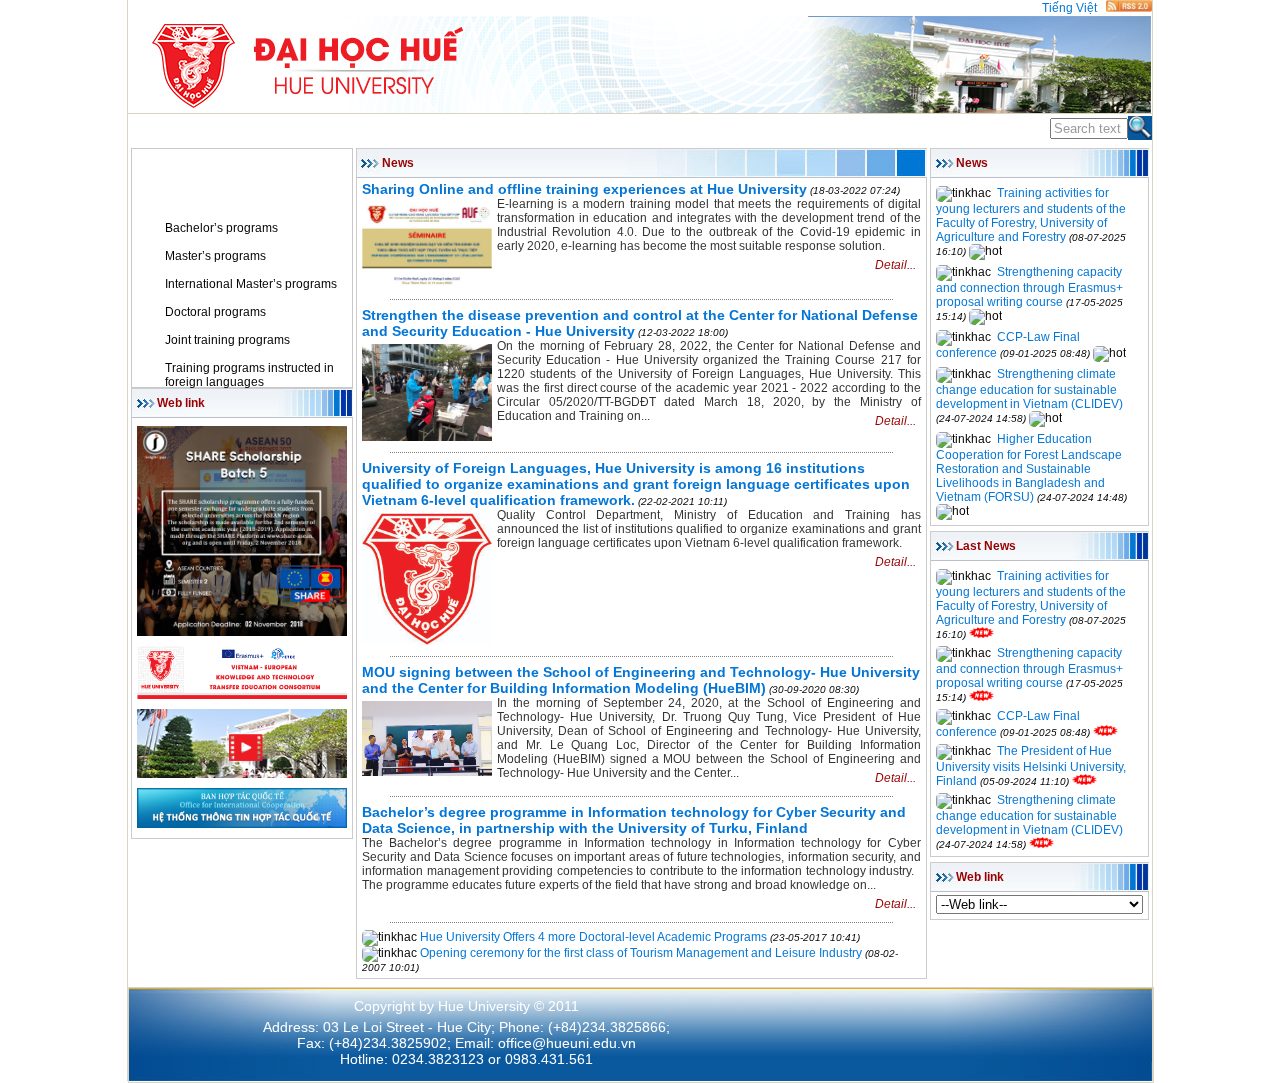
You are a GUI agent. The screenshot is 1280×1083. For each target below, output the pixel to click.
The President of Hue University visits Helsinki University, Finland (1031, 766)
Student (730, 130)
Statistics (894, 130)
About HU (221, 130)
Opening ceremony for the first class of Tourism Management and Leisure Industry (641, 953)
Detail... (895, 265)
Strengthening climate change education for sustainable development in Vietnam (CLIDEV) (1029, 389)
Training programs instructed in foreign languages (249, 375)
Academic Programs (340, 130)
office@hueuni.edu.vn (567, 1043)
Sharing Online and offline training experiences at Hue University (584, 189)
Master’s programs (215, 256)
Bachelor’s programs (221, 228)
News (180, 200)
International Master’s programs (251, 284)
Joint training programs (227, 340)
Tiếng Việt (1069, 8)
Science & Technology (503, 130)
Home (154, 130)
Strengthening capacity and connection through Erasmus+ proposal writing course (1029, 287)
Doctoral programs (215, 312)
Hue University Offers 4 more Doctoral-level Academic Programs (593, 937)
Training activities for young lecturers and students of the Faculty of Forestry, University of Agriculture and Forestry (1031, 215)
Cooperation (641, 130)
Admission (810, 130)
